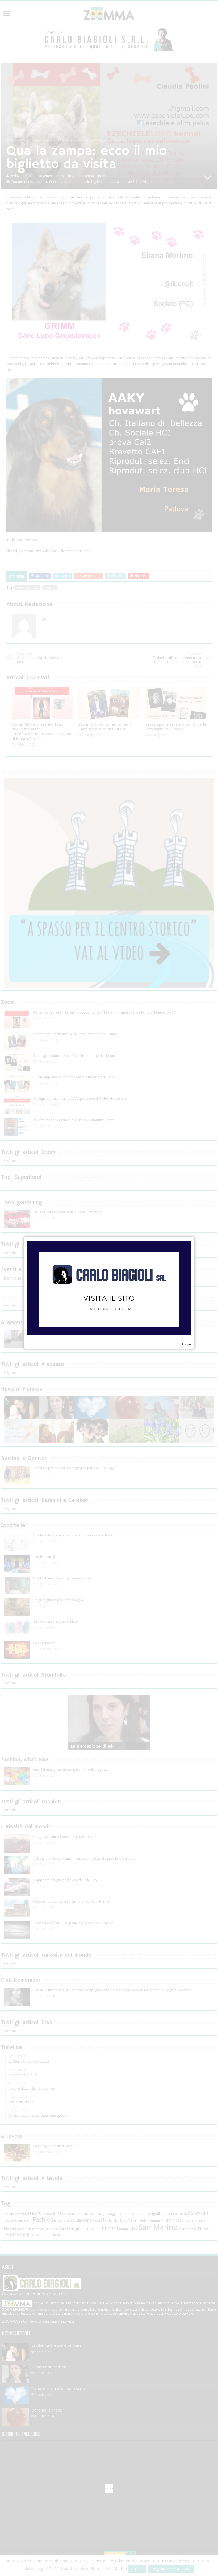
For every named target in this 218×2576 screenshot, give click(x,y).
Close (186, 1344)
